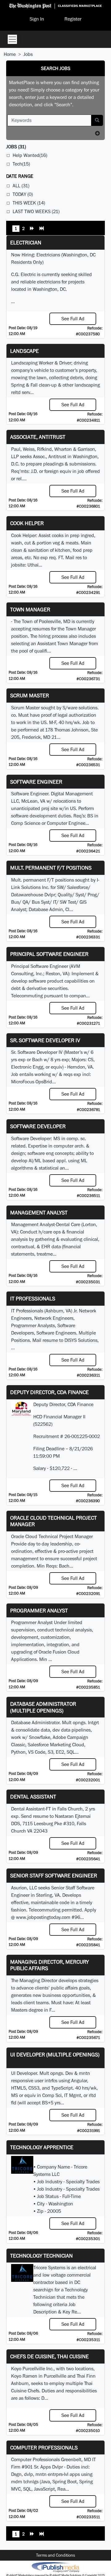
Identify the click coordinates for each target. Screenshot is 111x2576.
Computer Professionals (44, 2447)
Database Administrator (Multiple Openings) (43, 1707)
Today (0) (23, 194)
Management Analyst (39, 1212)
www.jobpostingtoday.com (43, 1917)
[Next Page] (32, 229)
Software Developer (38, 1126)
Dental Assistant (33, 1797)
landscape (25, 351)
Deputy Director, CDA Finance (49, 1392)
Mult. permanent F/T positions (51, 868)
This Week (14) (29, 203)
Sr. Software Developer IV (45, 1040)
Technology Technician (41, 2256)
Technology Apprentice (42, 2147)
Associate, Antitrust (38, 437)
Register (73, 19)
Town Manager (30, 609)
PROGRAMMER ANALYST (39, 1610)
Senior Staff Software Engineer (54, 1875)
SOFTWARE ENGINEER (36, 782)
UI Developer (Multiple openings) (55, 2054)
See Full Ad (73, 319)
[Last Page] (42, 229)
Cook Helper (27, 523)
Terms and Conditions (55, 2555)
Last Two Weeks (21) (36, 211)
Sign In (37, 19)
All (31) (21, 186)
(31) (16, 147)
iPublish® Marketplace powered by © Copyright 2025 (55, 2567)
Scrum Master (30, 695)
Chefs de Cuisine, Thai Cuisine (49, 2356)
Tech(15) (21, 164)
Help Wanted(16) (30, 155)
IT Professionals (33, 1298)
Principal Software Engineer (49, 954)
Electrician (26, 242)
